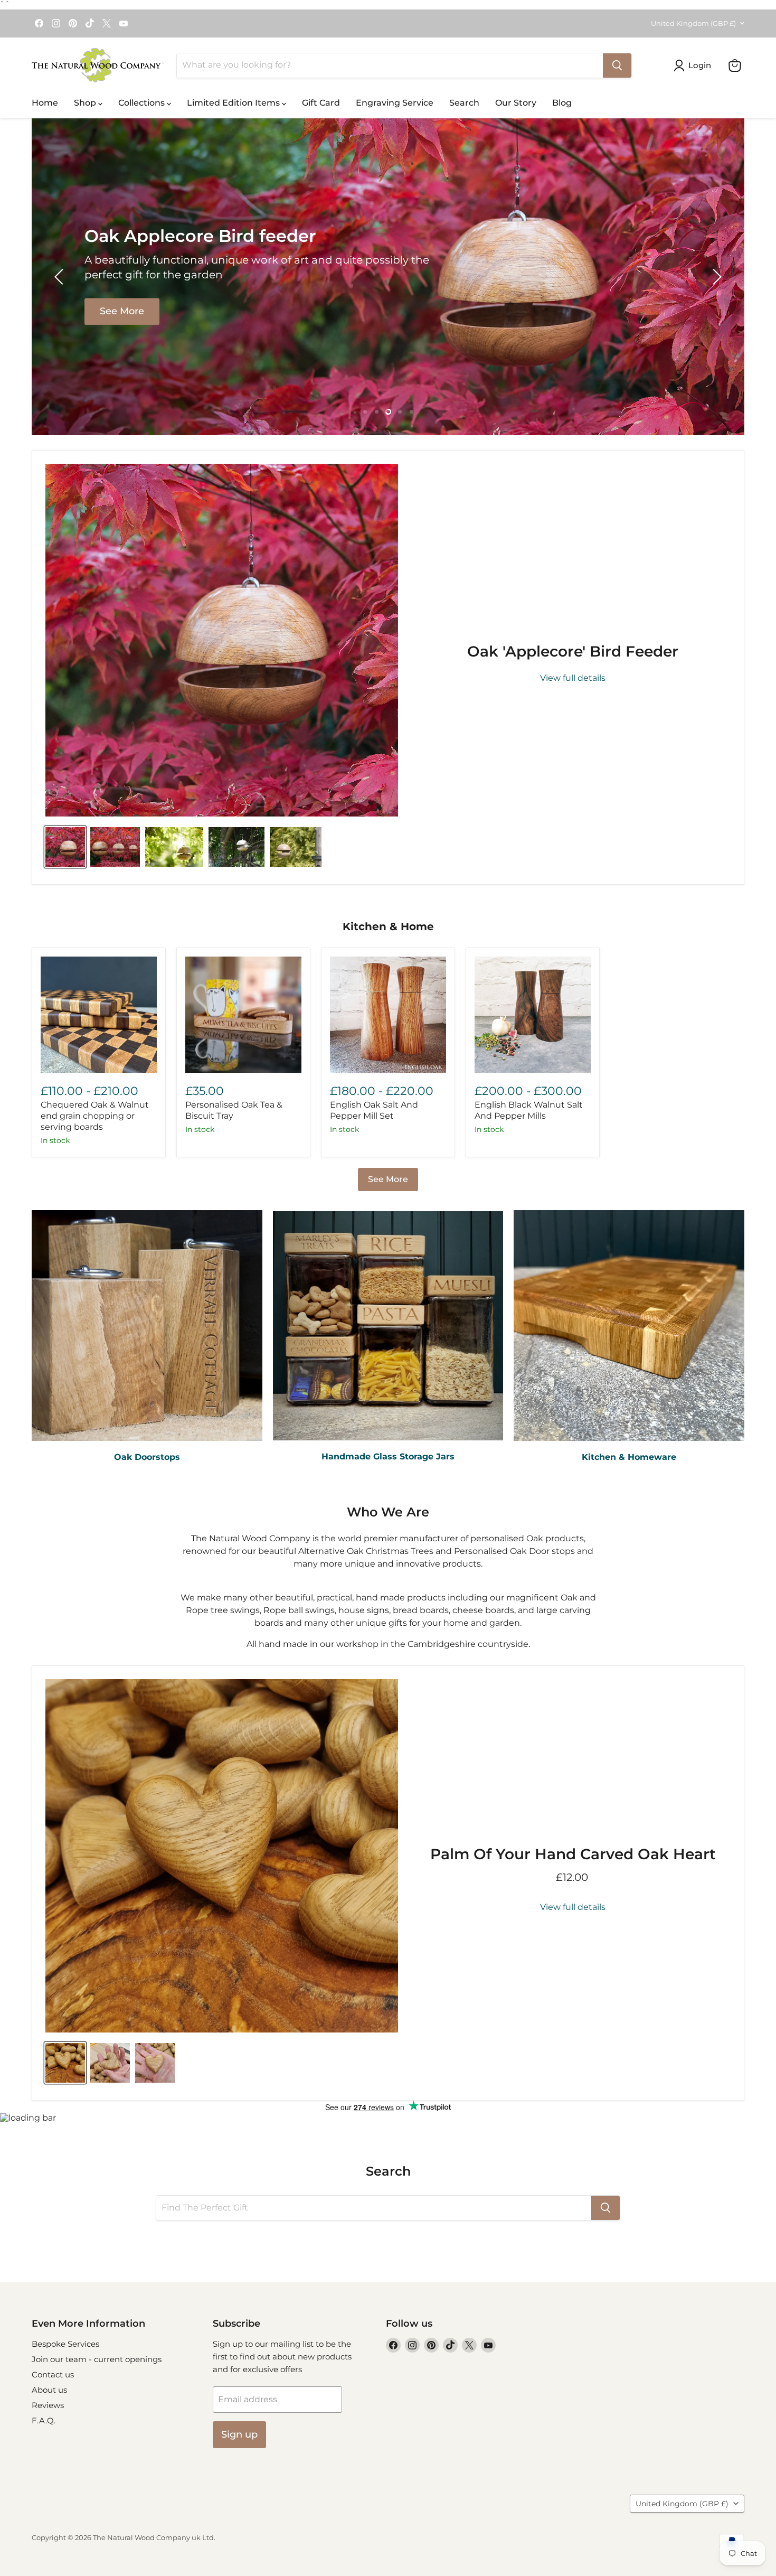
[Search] (617, 65)
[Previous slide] (61, 277)
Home (45, 103)
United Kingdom (693, 23)
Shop (86, 103)
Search (464, 103)
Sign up (239, 2434)
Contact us (53, 2374)
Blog (562, 103)
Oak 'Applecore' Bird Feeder (573, 651)
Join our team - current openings (97, 2359)
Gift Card (321, 103)
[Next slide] (715, 277)
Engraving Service (395, 103)
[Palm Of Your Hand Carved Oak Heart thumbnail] (65, 2063)
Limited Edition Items (234, 103)
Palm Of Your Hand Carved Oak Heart (573, 1854)
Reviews (48, 2405)
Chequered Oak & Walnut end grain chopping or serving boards (95, 1116)
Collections (143, 103)
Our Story (516, 103)
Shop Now (653, 304)
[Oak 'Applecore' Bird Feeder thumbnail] (65, 847)
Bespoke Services (65, 2344)
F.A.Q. (44, 2420)
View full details (573, 678)
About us (49, 2390)
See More (388, 1179)
